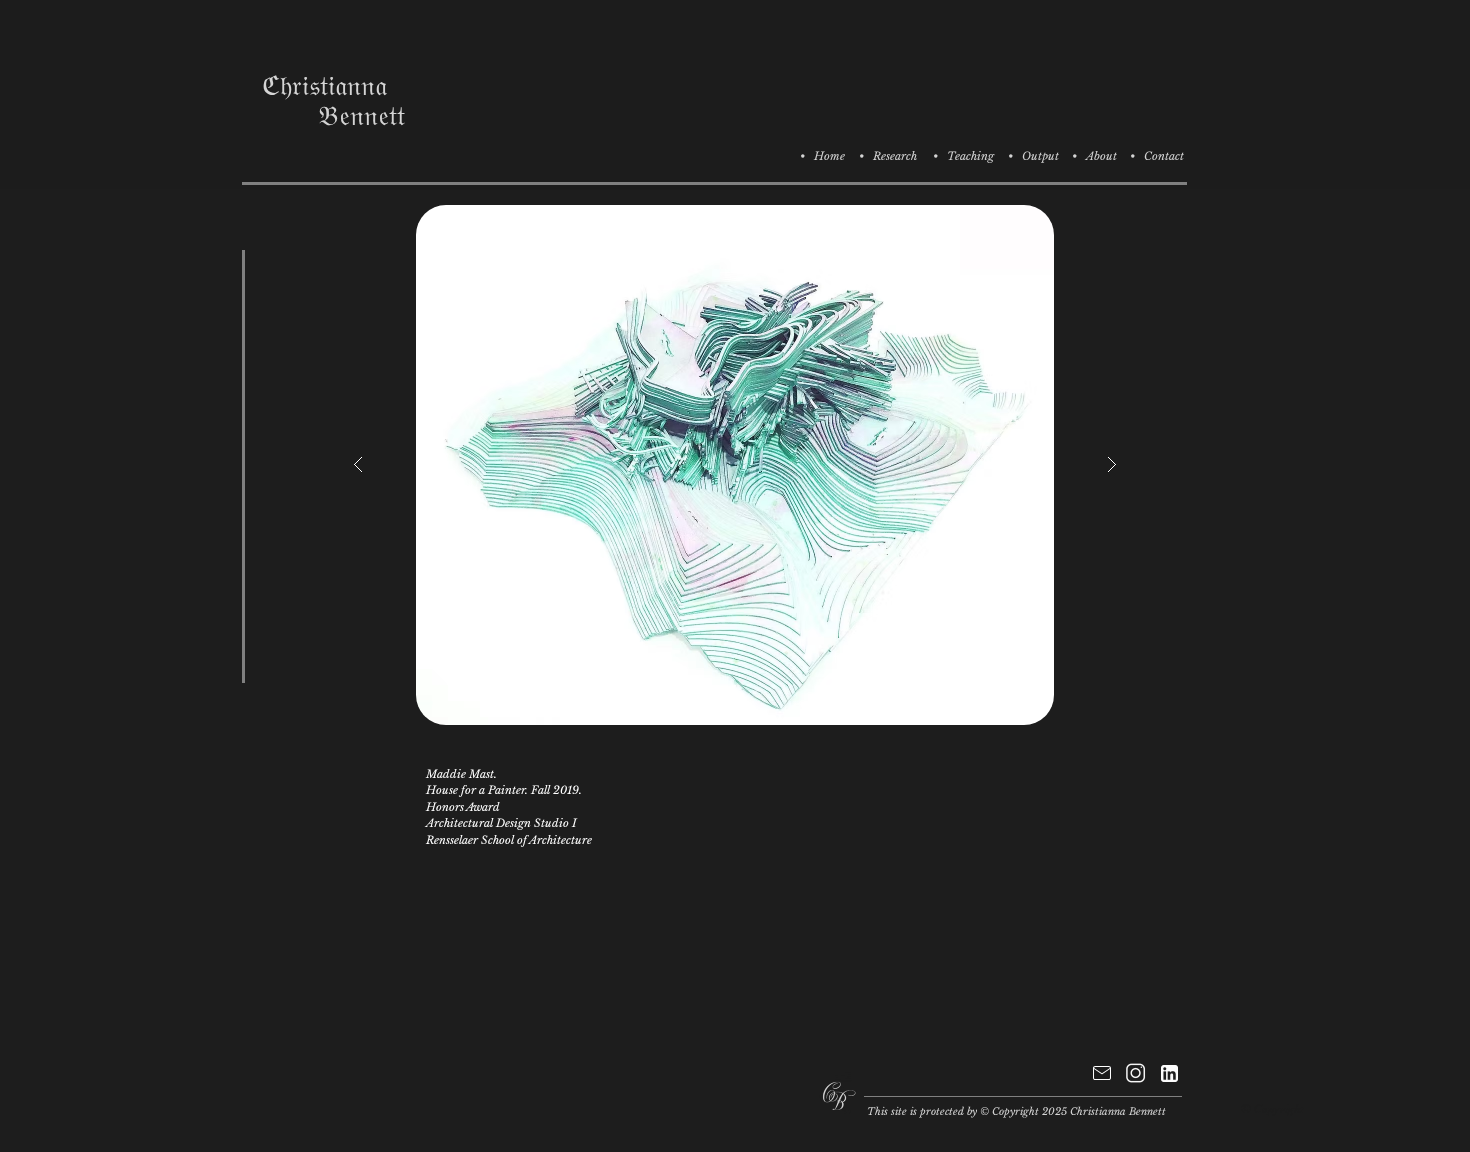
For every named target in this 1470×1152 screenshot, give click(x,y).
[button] (735, 465)
